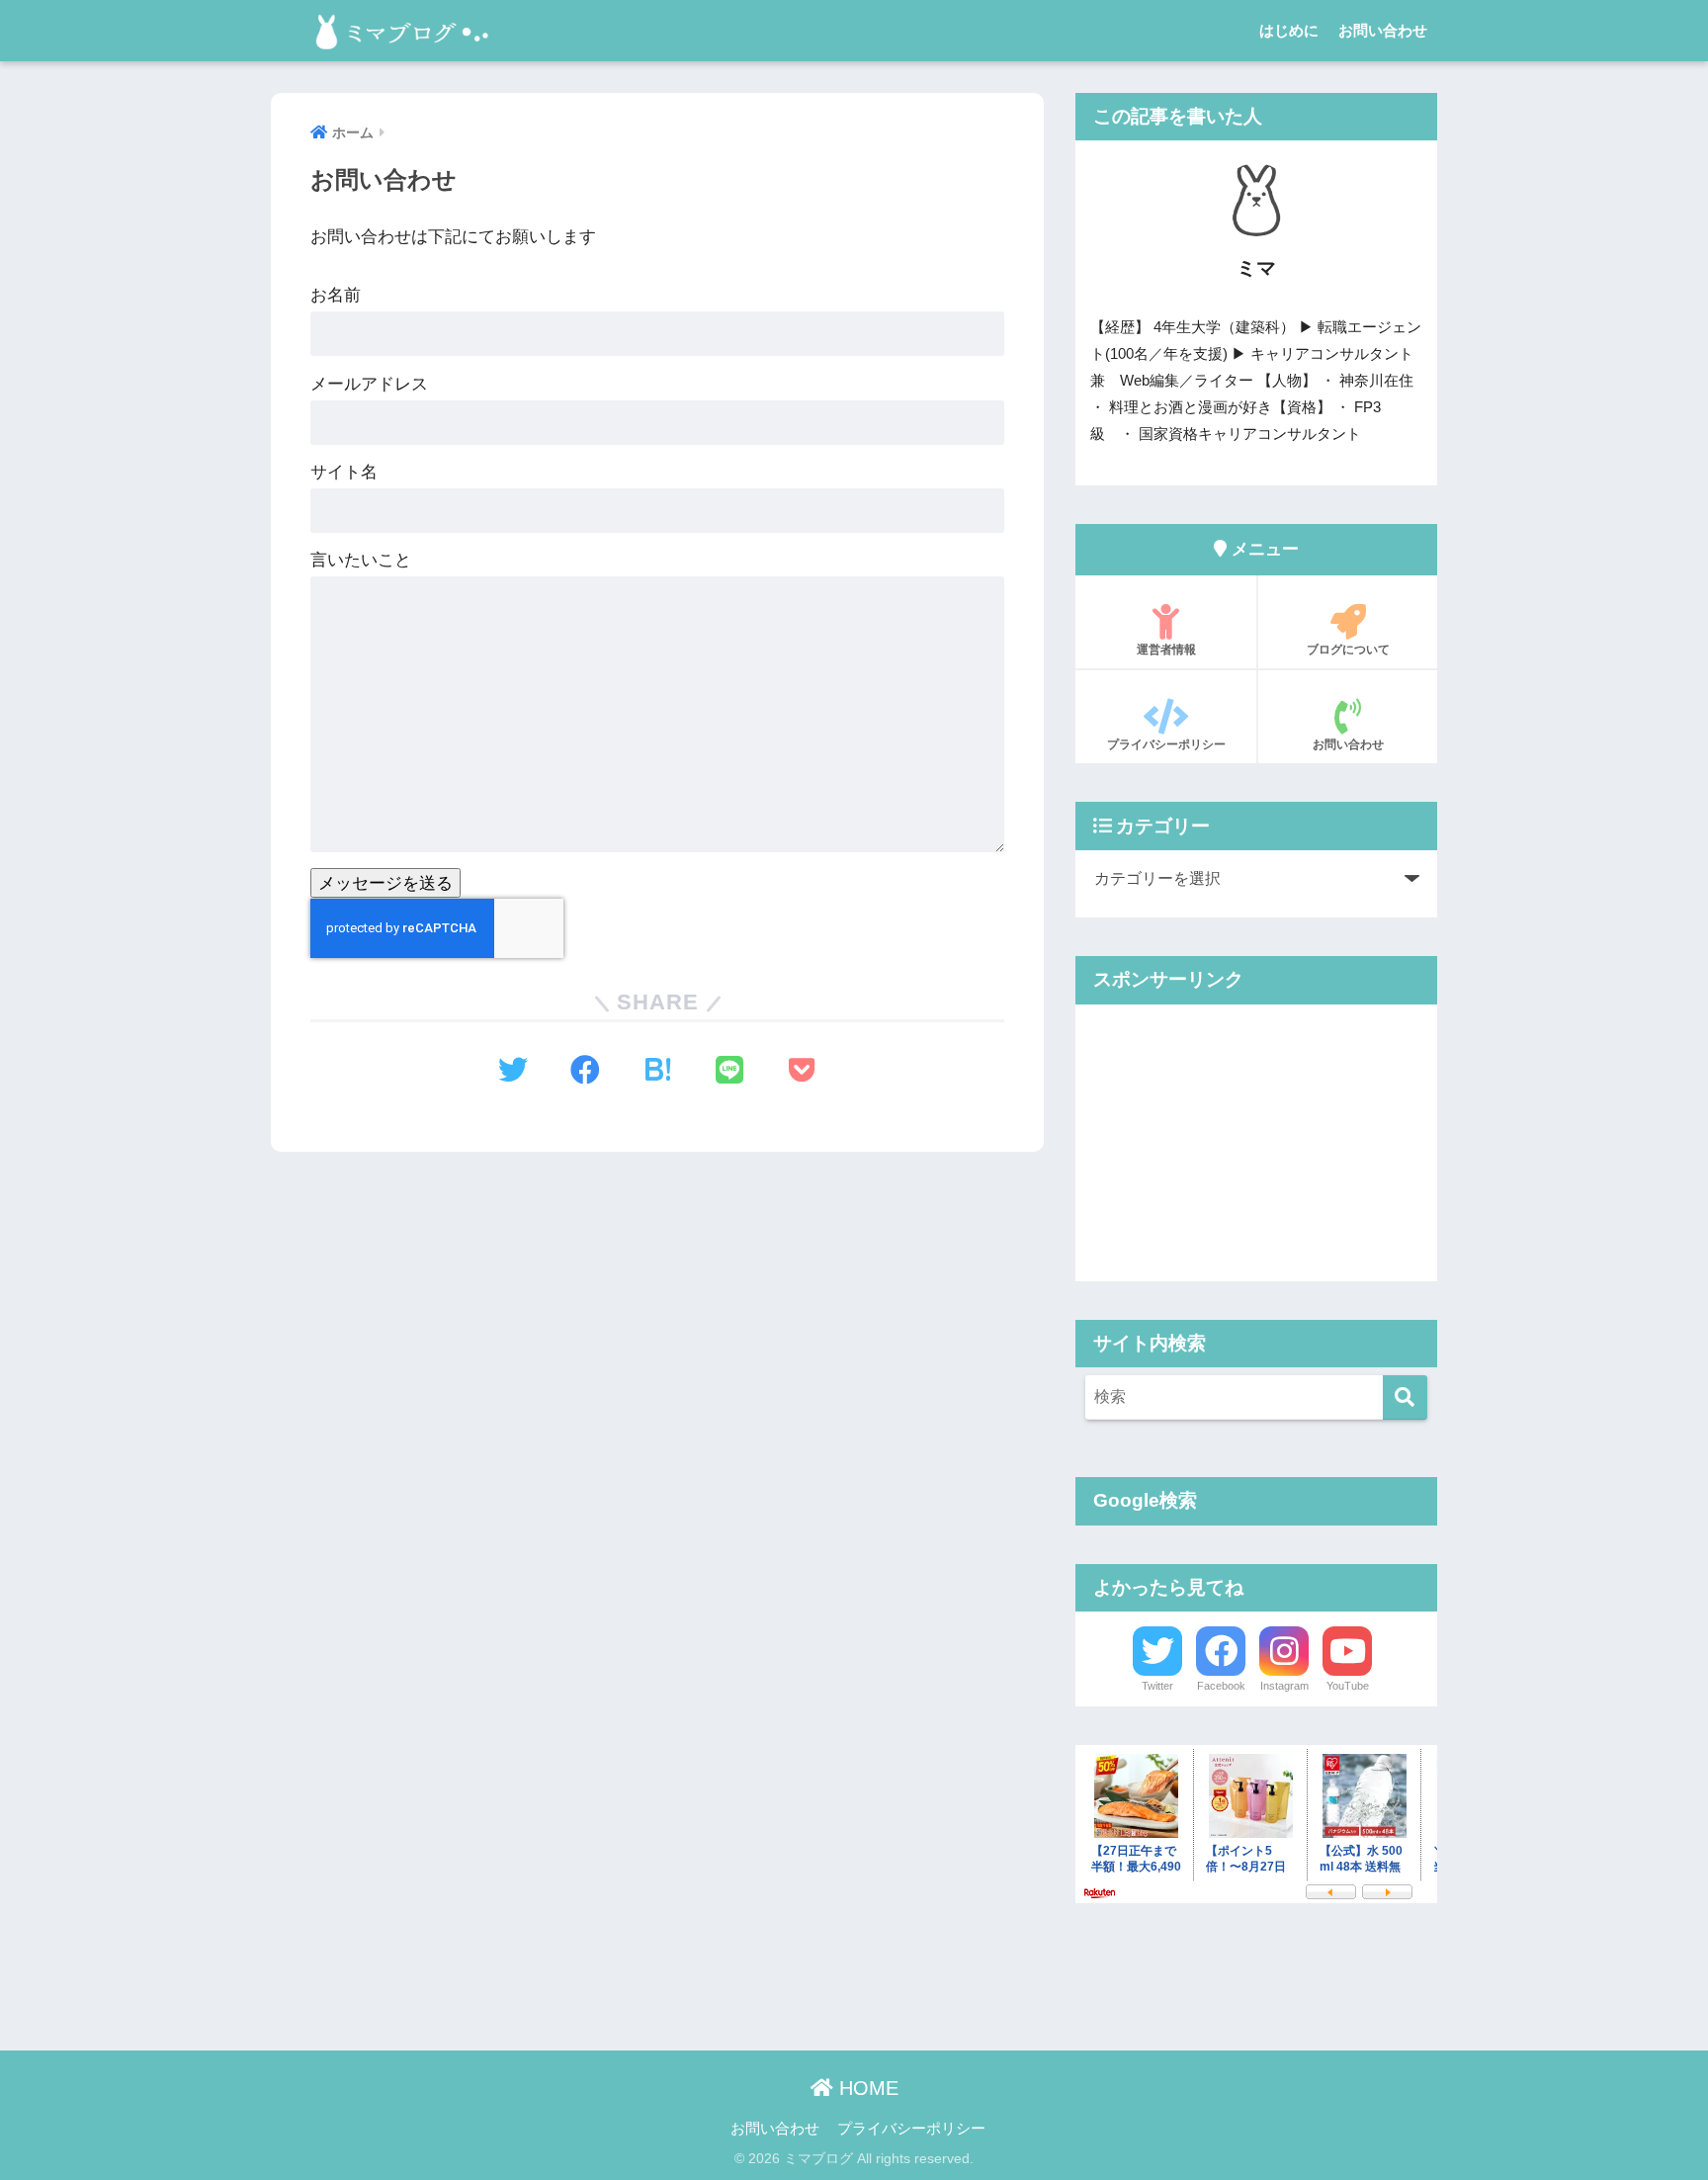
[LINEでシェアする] (730, 1070)
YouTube (1348, 1686)
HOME (866, 2088)
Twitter (1157, 1686)
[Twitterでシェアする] (513, 1070)
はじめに (1289, 30)
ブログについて (1348, 650)
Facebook (1221, 1686)
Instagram (1284, 1686)
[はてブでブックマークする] (658, 1070)
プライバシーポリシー (1166, 744)
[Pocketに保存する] (802, 1070)
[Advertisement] (1256, 1143)
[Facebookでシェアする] (586, 1070)
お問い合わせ (1383, 30)
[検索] (1405, 1397)
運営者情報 (1166, 650)
